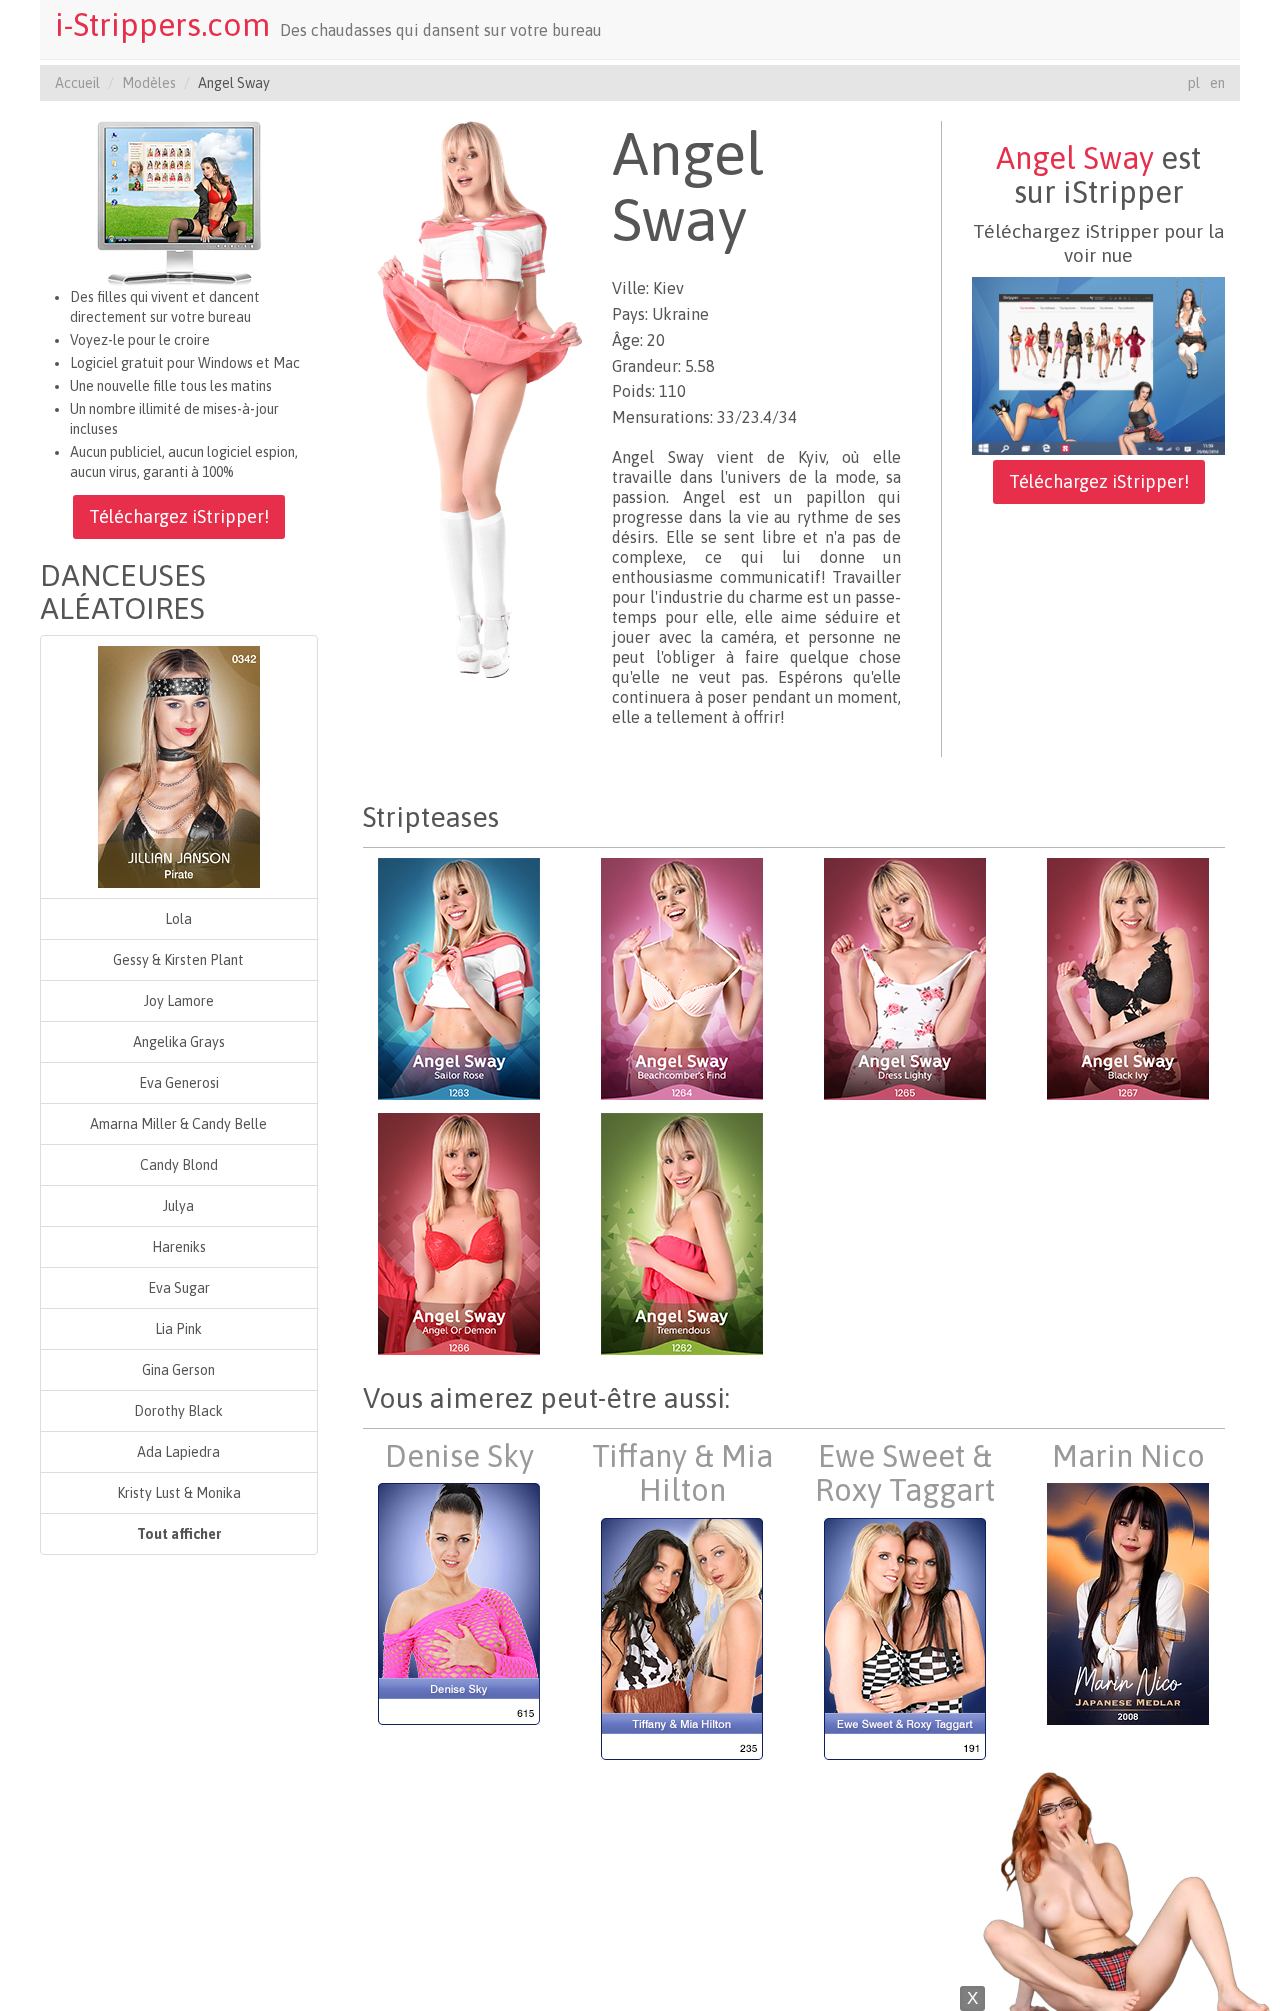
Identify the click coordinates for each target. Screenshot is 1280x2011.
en (1217, 83)
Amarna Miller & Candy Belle (178, 1124)
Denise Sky (459, 1456)
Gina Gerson (178, 1370)
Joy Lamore (179, 1001)
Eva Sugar (179, 1288)
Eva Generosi (179, 1083)
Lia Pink (178, 1329)
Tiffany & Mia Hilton (682, 1473)
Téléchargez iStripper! (179, 516)
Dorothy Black (178, 1411)
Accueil (77, 83)
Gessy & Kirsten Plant (178, 960)
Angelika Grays (179, 1042)
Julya (178, 1206)
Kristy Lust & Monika (179, 1493)
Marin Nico (1128, 1456)
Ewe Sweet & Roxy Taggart (905, 1473)
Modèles (149, 83)
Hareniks (179, 1247)
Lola (178, 919)
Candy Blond (179, 1165)
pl (1194, 83)
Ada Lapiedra (178, 1452)
